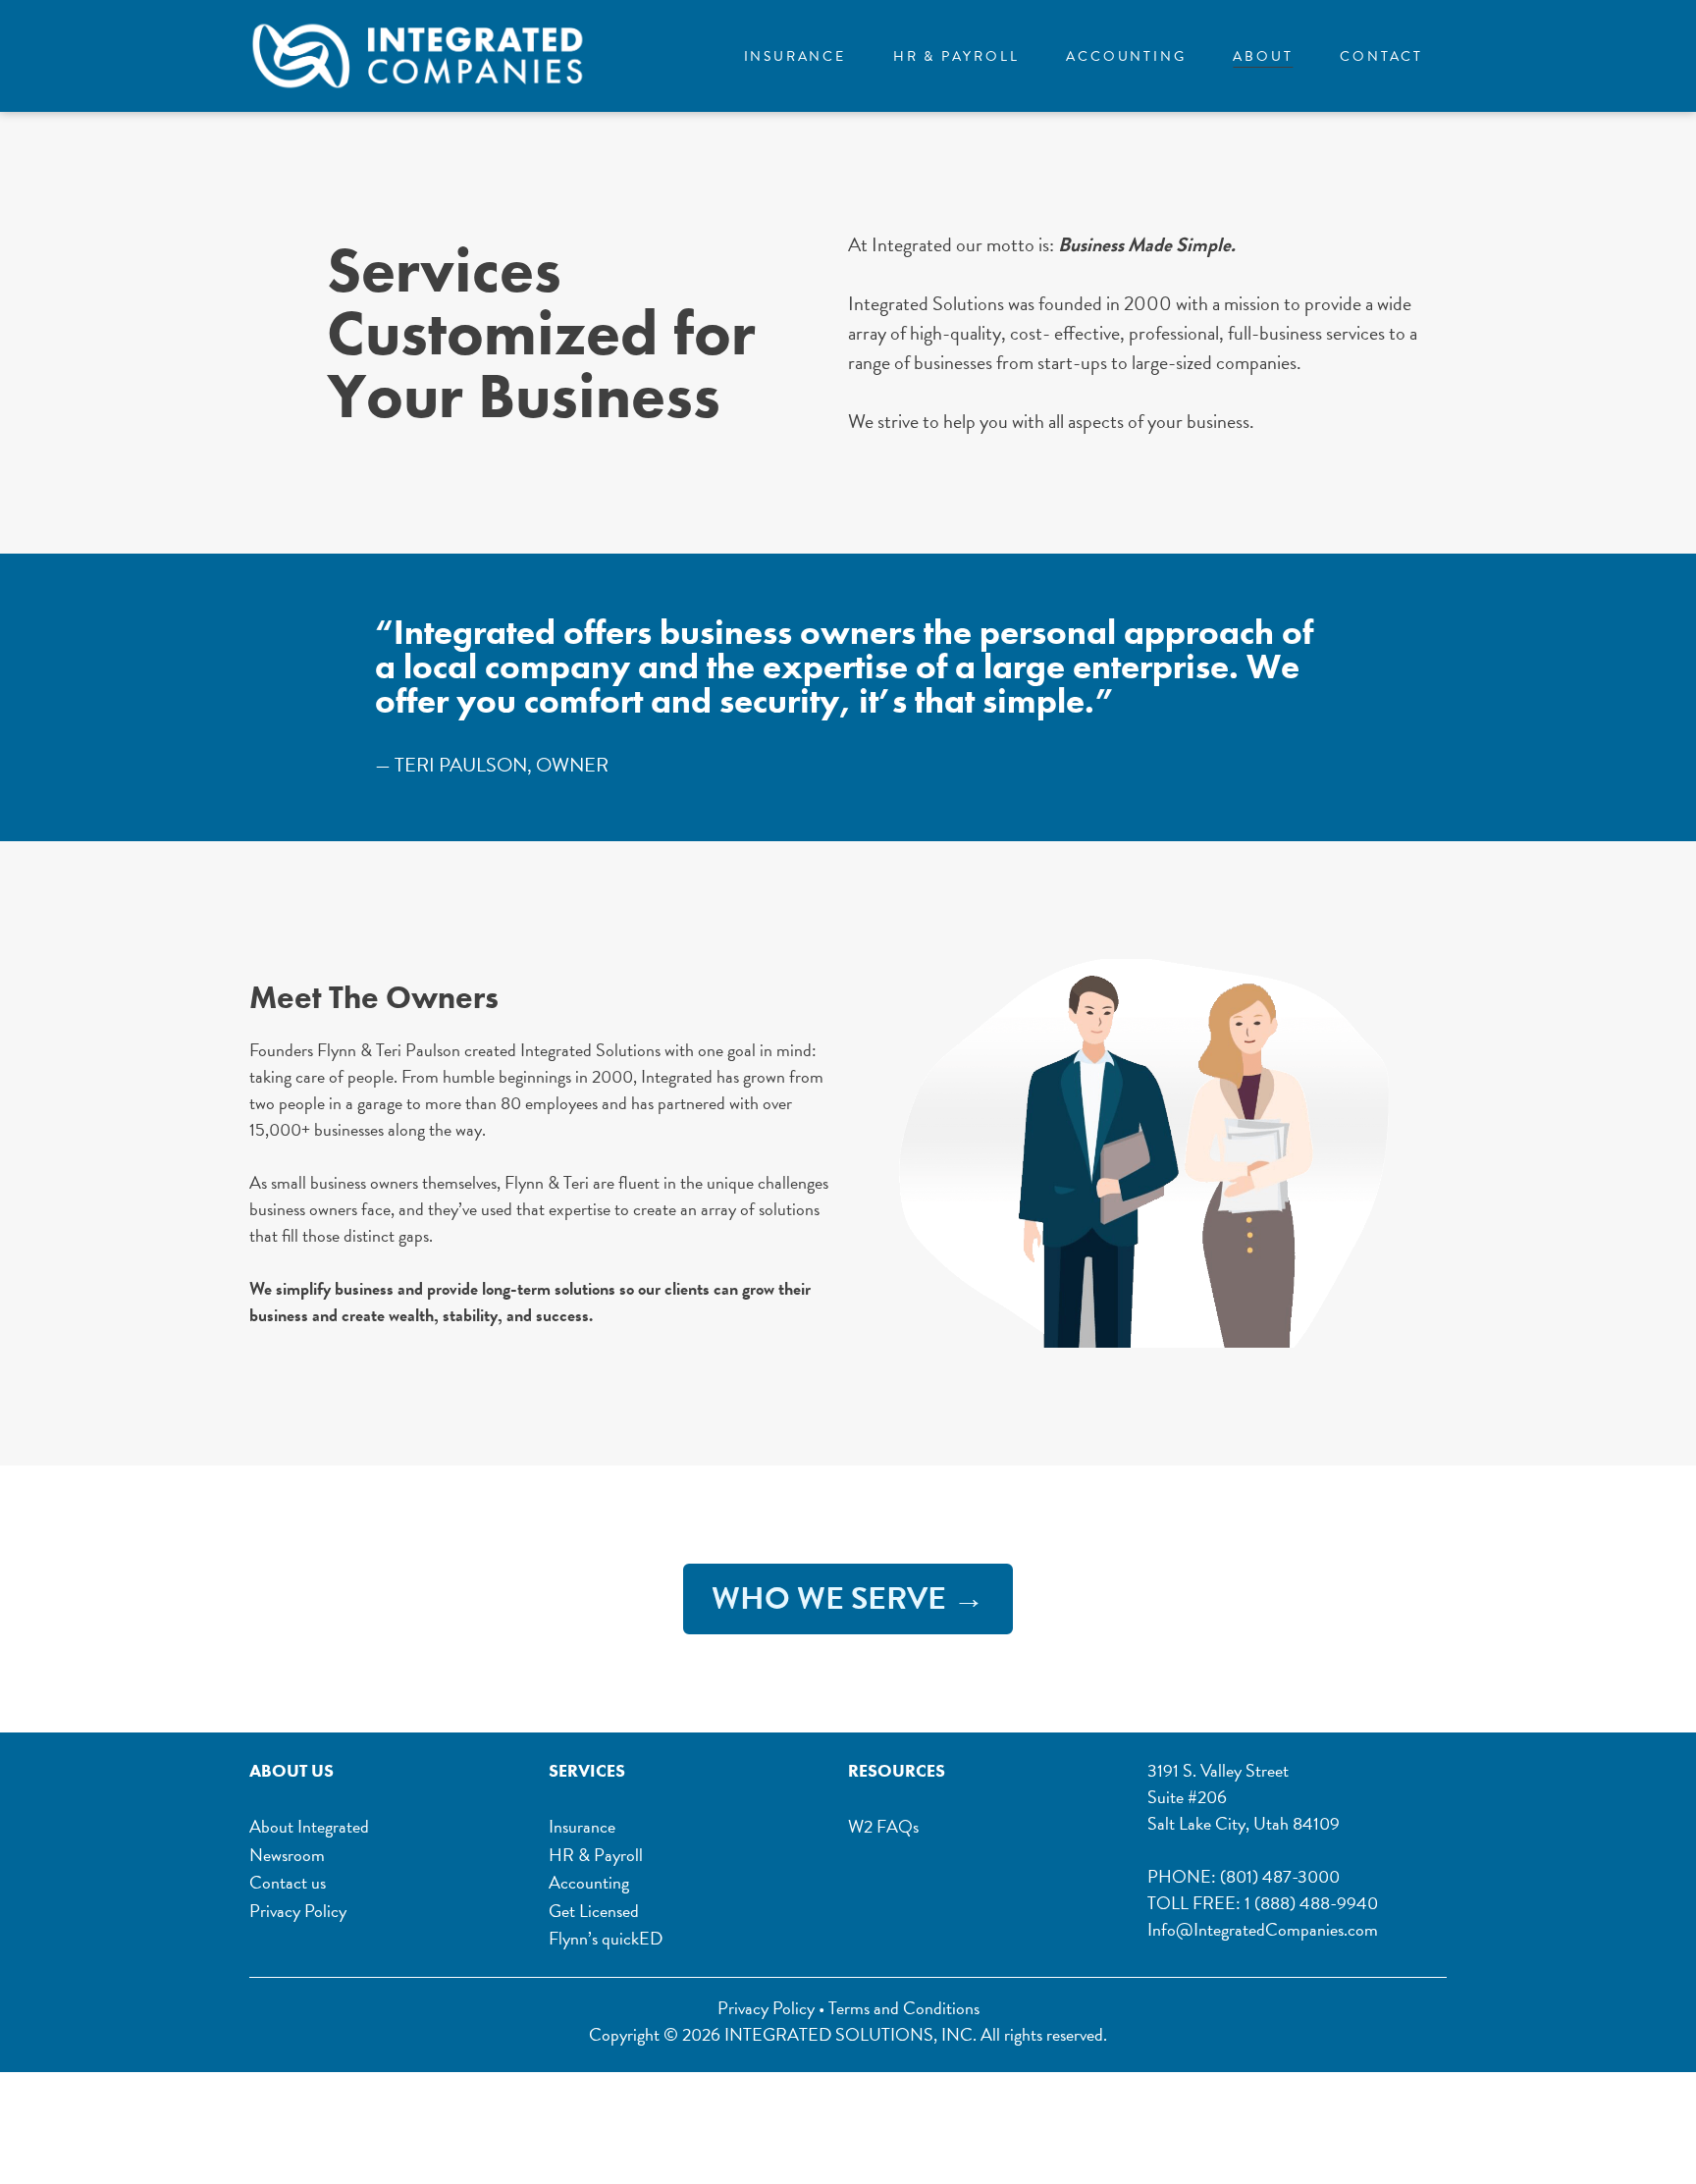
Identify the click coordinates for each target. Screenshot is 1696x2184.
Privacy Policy (298, 1912)
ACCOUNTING (1126, 56)
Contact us (288, 1883)
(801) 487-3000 (1280, 1876)
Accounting (589, 1883)
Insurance (582, 1827)
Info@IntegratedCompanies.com (1263, 1929)
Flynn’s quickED (606, 1939)
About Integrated (309, 1827)
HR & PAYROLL (956, 56)
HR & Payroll (596, 1856)
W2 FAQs (883, 1826)
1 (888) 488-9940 (1311, 1903)
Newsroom (287, 1856)
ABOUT (1263, 56)
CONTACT (1381, 56)
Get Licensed (594, 1912)
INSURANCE (795, 56)
